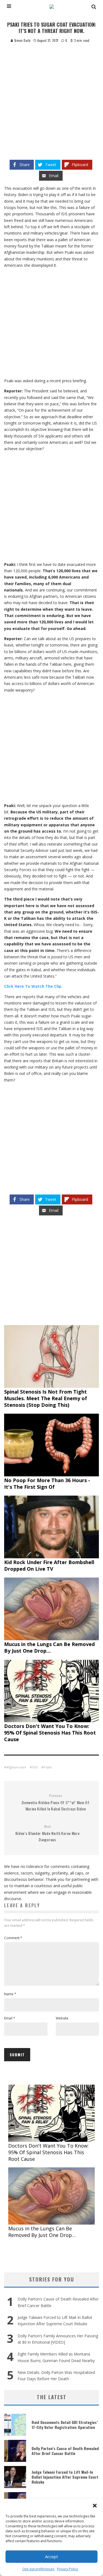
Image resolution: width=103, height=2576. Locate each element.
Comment (13, 1938)
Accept (51, 2556)
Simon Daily (22, 40)
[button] (95, 2506)
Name (10, 1994)
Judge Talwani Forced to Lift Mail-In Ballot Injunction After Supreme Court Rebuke (65, 2477)
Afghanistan (16, 1767)
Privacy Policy (68, 2569)
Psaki (48, 1767)
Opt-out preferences (38, 2569)
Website (62, 2018)
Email (10, 2018)
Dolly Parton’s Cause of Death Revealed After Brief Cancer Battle (65, 2451)
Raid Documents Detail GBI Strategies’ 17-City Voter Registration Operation (65, 2425)
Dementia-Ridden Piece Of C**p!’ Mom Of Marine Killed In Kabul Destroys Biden (56, 1802)
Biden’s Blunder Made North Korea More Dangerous (48, 1833)
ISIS (35, 1767)
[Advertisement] (51, 97)
